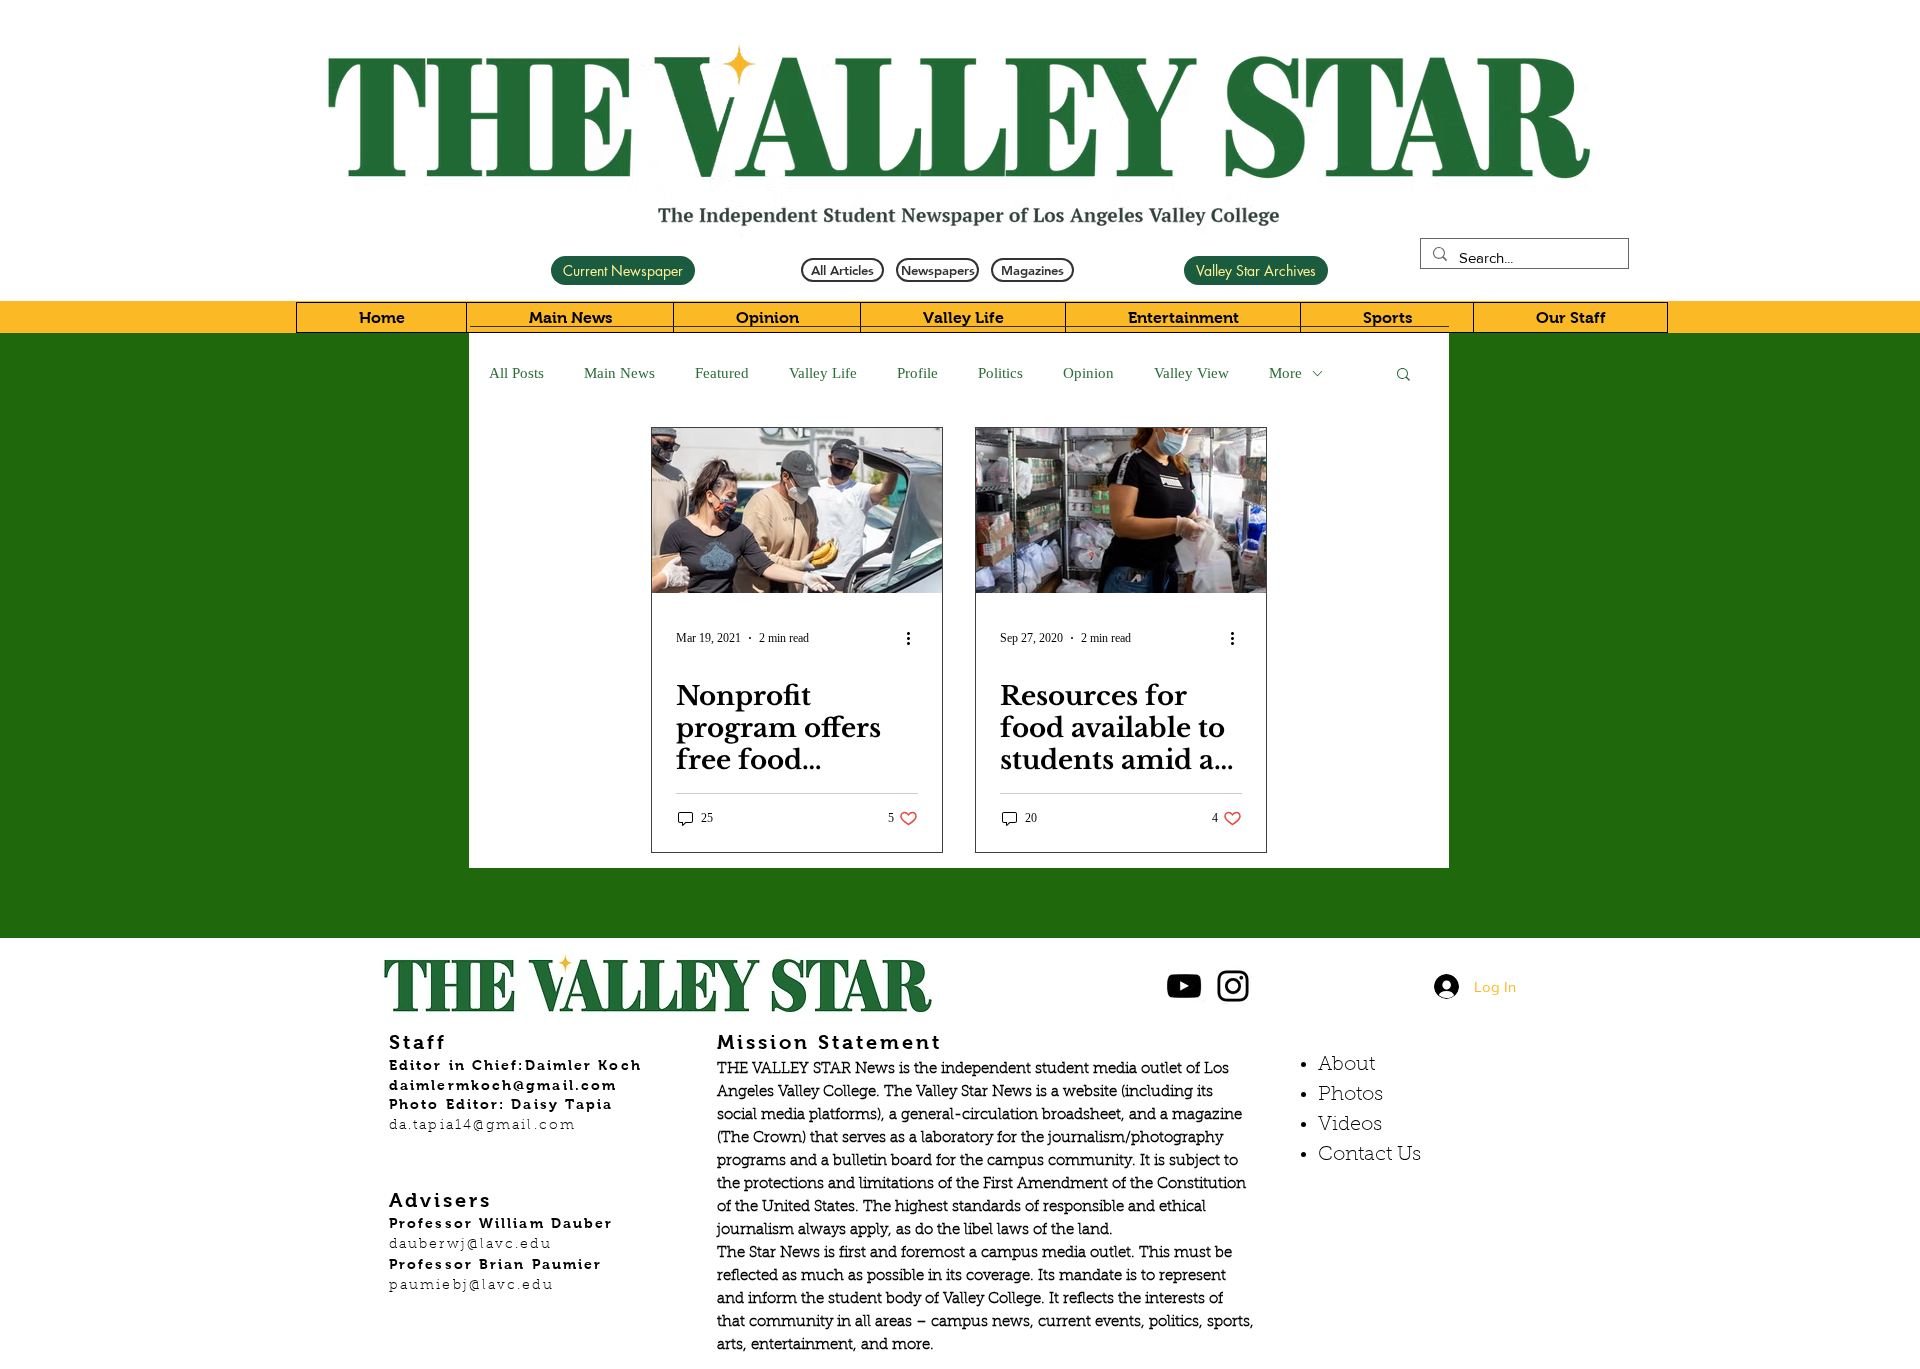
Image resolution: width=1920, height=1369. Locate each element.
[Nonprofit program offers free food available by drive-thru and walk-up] (797, 510)
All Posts (516, 373)
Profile (917, 373)
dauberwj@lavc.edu (470, 1245)
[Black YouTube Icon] (1184, 986)
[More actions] (915, 638)
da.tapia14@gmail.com (482, 1126)
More (1285, 373)
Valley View (1191, 373)
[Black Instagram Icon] (1233, 986)
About (1346, 1065)
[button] (1403, 375)
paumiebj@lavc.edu (471, 1286)
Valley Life (823, 373)
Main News (619, 373)
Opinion (1088, 373)
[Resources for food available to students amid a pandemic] (1121, 510)
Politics (1000, 373)
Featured (722, 373)
